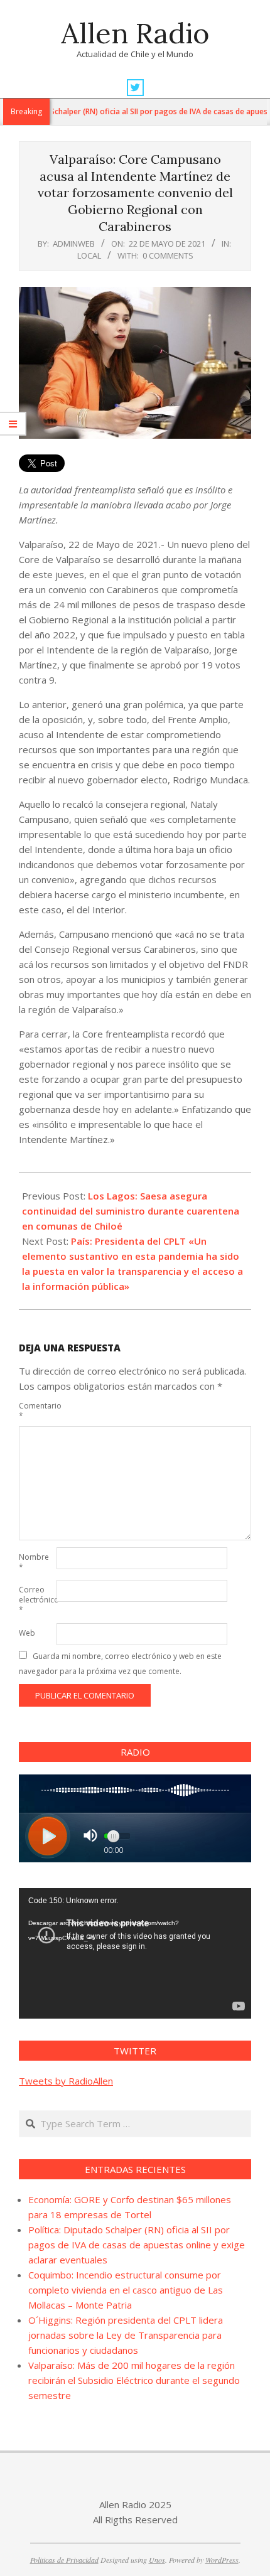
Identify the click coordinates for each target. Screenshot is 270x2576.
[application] (135, 1953)
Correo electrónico (36, 1600)
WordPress (222, 2560)
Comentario (36, 1411)
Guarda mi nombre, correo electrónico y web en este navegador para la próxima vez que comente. (120, 1664)
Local (89, 255)
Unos (157, 2560)
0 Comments (168, 255)
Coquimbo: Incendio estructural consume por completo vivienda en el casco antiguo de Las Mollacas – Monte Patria (126, 2290)
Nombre (34, 1562)
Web (27, 1633)
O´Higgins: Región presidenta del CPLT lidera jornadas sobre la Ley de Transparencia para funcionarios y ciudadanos (126, 2335)
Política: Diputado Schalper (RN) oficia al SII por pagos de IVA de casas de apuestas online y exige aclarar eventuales (137, 2245)
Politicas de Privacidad (64, 2560)
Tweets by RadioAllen (66, 2081)
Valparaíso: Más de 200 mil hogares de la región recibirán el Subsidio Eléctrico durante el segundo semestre (134, 2380)
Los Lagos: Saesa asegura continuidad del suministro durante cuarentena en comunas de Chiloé (131, 1211)
